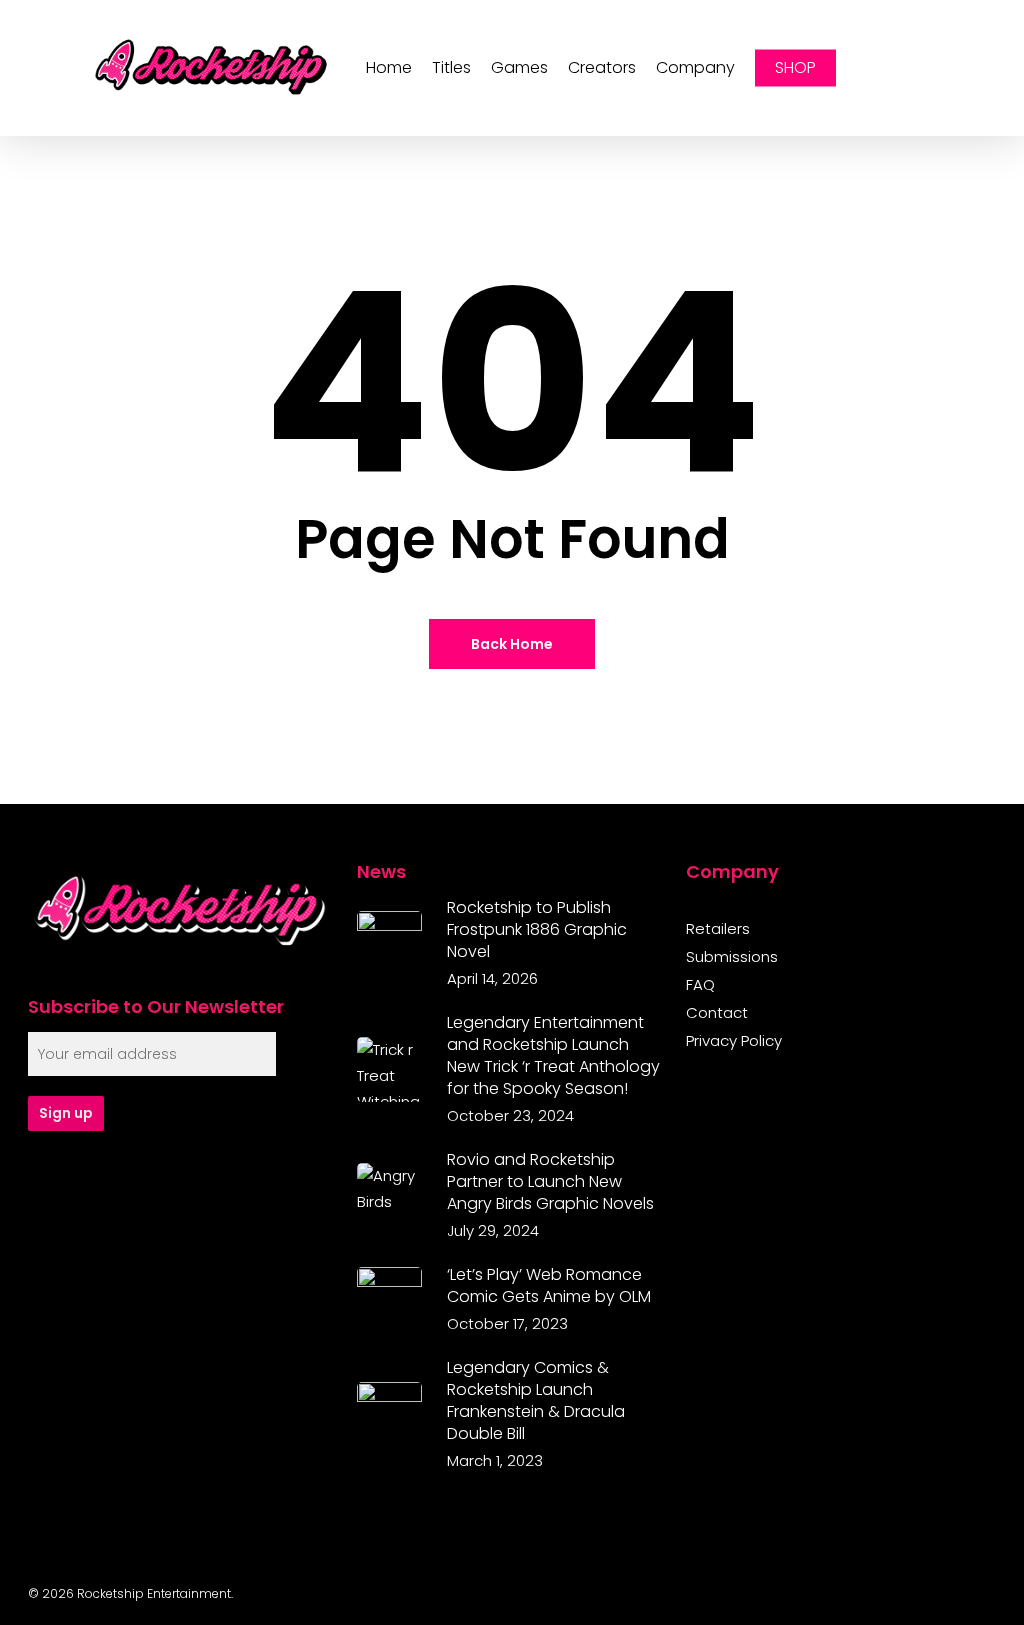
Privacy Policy (734, 1041)
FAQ (700, 985)
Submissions (732, 957)
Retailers (718, 929)
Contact (717, 1013)
